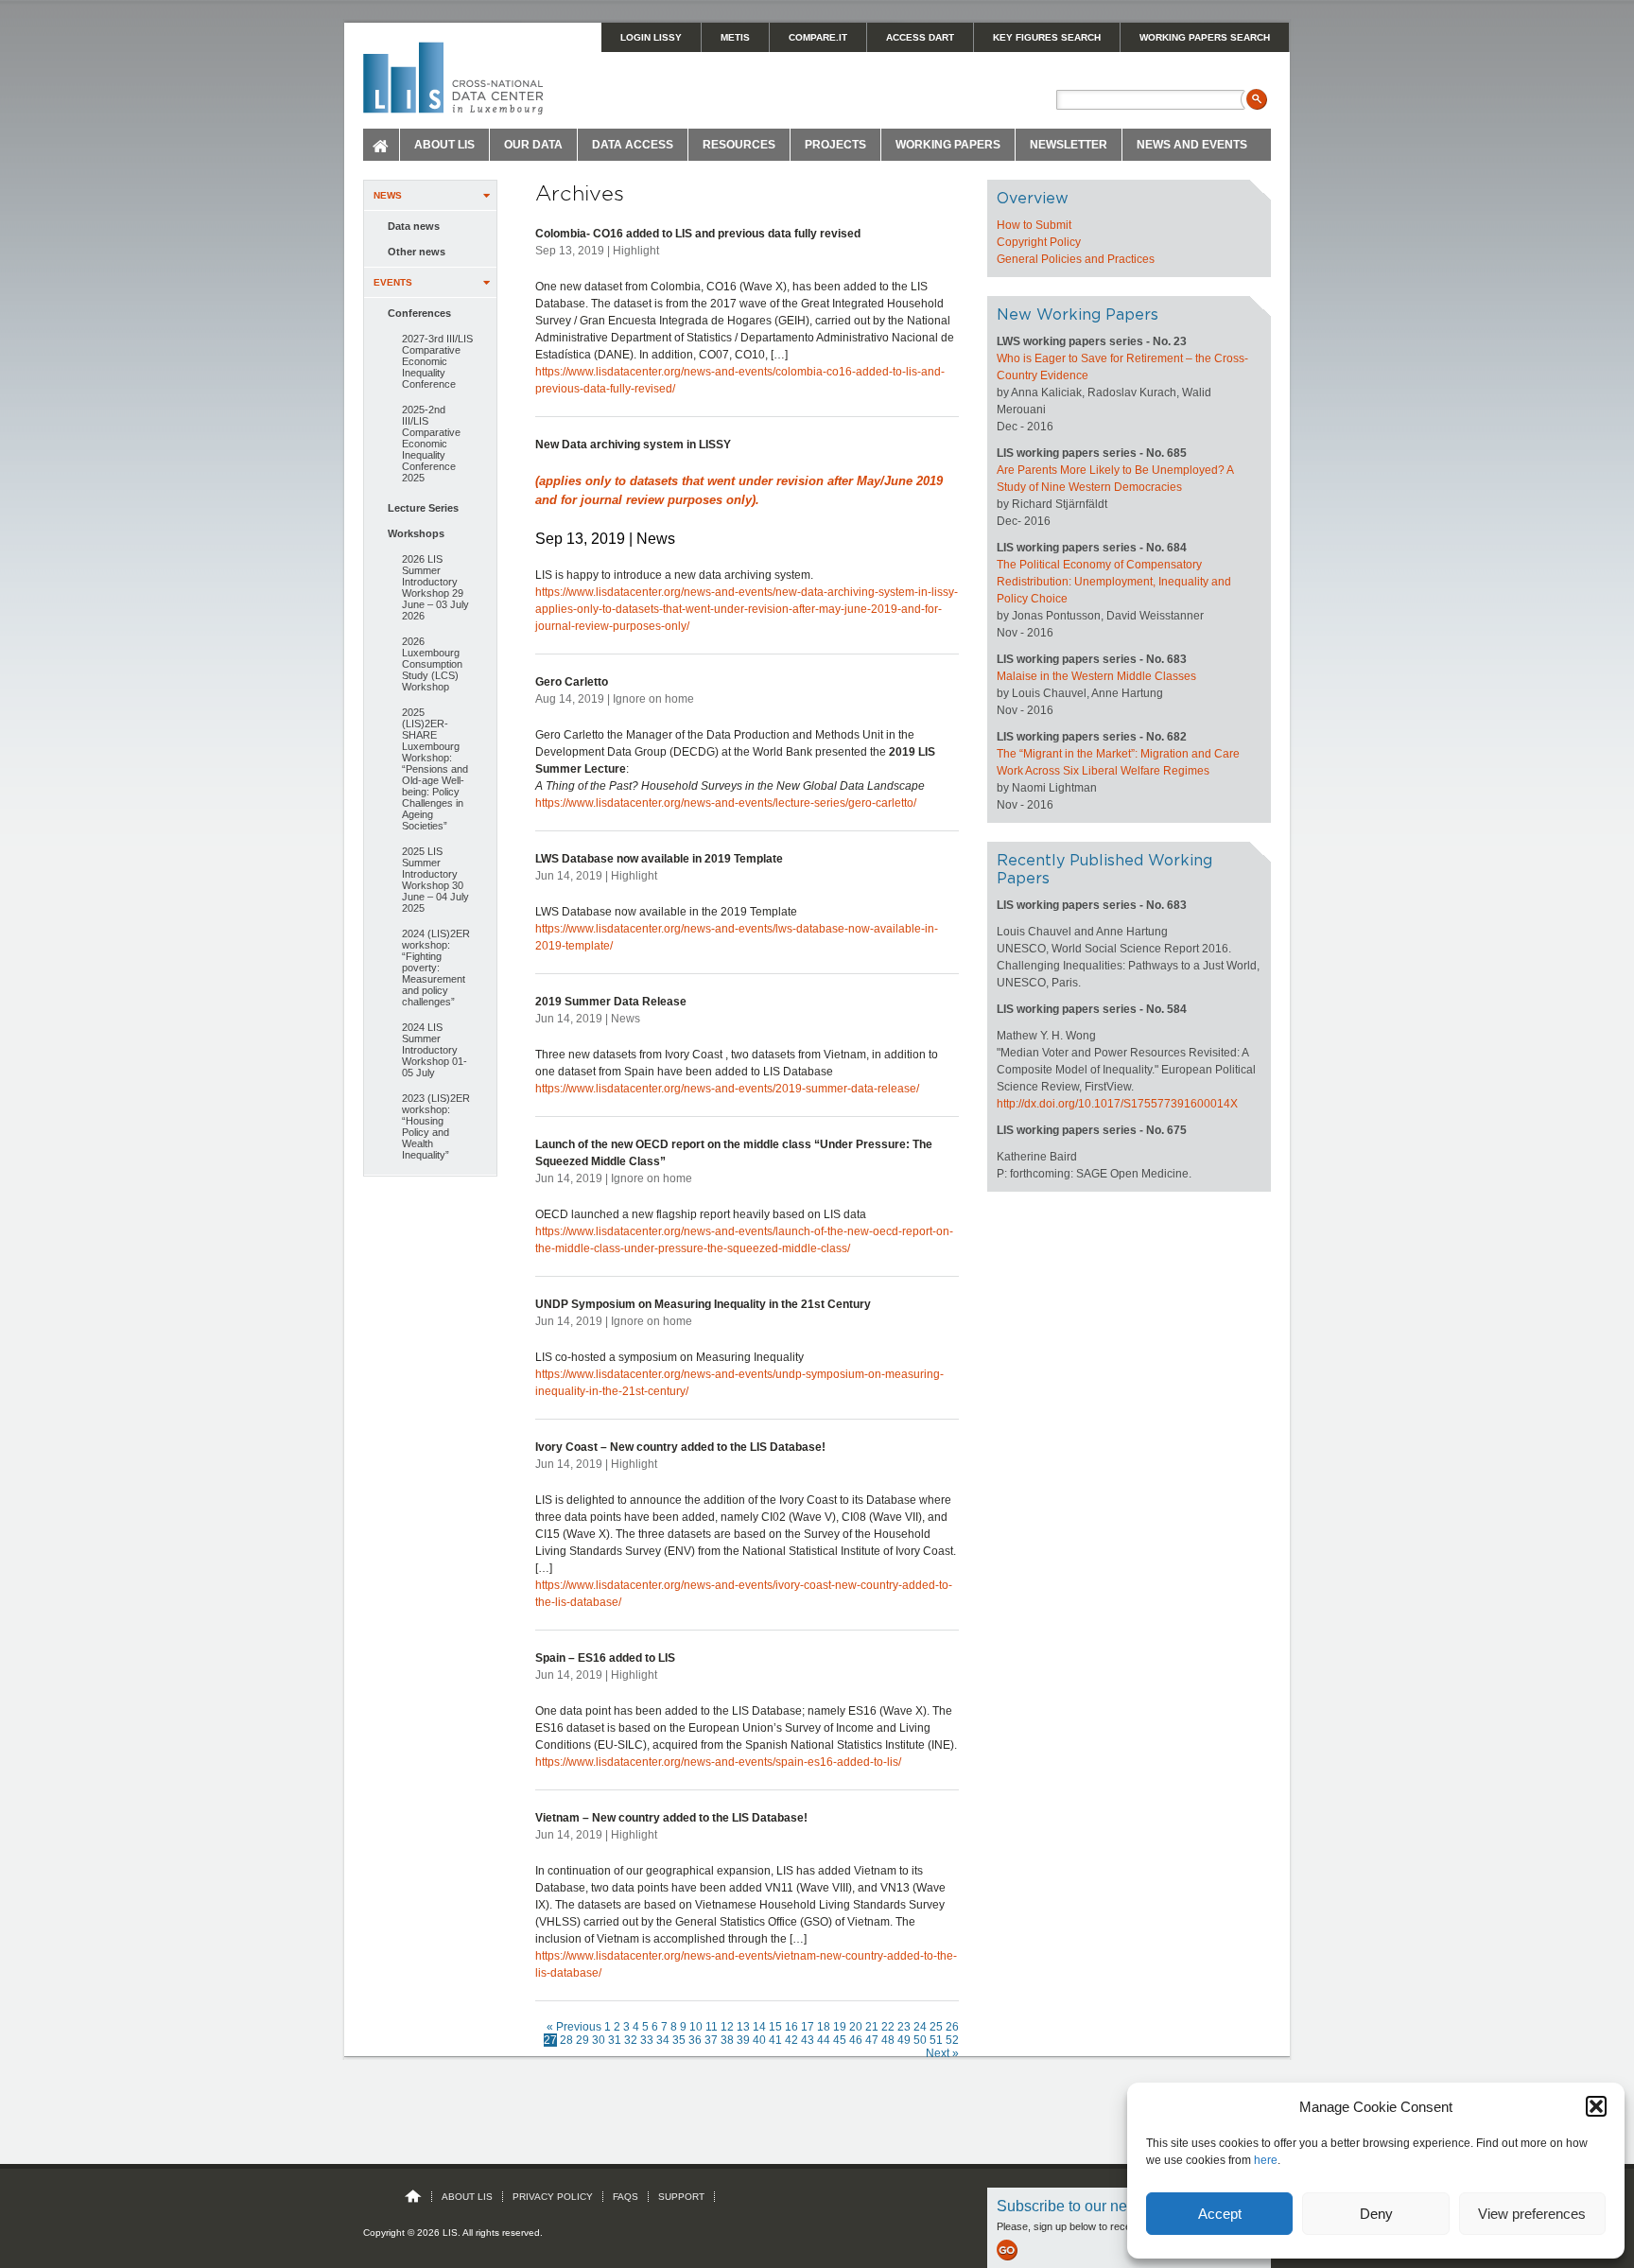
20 (856, 2027)
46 (856, 2040)
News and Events (1192, 145)
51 (936, 2040)
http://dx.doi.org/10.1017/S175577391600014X (1117, 1104)
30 (599, 2040)
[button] (1596, 2106)
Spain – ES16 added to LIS (605, 1658)
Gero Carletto (572, 682)
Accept (1220, 2214)
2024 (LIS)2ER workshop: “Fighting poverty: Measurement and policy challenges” (436, 968)
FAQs (626, 2197)
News (388, 195)
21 (872, 2027)
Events (393, 282)
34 (663, 2040)
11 (712, 2027)
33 (647, 2040)
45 (840, 2040)
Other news (417, 252)
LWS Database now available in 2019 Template (659, 859)
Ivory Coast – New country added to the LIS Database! (680, 1447)
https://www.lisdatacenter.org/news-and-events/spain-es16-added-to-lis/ (718, 1762)
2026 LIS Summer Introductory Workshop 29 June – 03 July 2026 (435, 587)
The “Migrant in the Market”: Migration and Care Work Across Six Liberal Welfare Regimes (1118, 762)
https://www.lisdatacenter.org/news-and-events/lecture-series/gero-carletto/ (726, 803)
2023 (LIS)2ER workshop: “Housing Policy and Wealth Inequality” (436, 1126)
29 (582, 2040)
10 (696, 2027)
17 (808, 2027)
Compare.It (818, 37)
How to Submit (1034, 225)
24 (920, 2027)
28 (566, 2040)
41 (775, 2040)
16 (791, 2027)
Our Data (533, 145)
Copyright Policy (1039, 242)
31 (615, 2040)
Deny (1376, 2214)
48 (888, 2040)
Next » (942, 2053)
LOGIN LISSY (651, 37)
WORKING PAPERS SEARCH (1205, 37)
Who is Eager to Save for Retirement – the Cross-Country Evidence (1122, 367)
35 (679, 2040)
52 (952, 2040)
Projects (835, 145)
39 (743, 2040)
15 (775, 2027)
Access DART (920, 37)
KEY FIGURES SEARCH (1047, 37)
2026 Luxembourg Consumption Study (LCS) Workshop (432, 664)
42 (791, 2040)
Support (681, 2197)
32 (631, 2040)
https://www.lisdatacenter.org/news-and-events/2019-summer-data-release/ (727, 1089)
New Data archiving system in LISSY (633, 445)
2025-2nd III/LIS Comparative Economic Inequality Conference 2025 (431, 444)
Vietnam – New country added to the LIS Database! (671, 1818)
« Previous (574, 2027)
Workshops (416, 533)
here (1266, 2160)
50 (920, 2040)
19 (840, 2027)
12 (727, 2027)
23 (904, 2027)
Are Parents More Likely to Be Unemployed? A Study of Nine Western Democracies (1115, 479)
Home (382, 145)
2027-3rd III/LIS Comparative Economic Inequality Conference (437, 361)
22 (888, 2027)
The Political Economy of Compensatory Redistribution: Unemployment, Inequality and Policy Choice (1114, 582)
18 (824, 2027)
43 (808, 2040)
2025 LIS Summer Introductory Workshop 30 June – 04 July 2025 (435, 880)
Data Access (633, 145)
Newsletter (1069, 145)
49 (904, 2040)
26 (952, 2027)
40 (759, 2040)
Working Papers (948, 145)
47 (872, 2040)
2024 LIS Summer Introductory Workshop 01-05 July (435, 1050)
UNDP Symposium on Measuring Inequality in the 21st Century (703, 1304)
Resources (739, 145)
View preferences (1532, 2214)
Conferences (419, 313)
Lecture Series (423, 508)
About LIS (444, 145)
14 (759, 2027)
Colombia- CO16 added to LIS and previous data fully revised (698, 234)
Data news (414, 226)
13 (743, 2027)
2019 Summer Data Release (611, 1002)
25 (936, 2027)
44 (824, 2040)
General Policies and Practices (1076, 259)
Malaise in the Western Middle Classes (1096, 676)
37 (711, 2040)
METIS (735, 37)
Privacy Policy (553, 2197)
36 (695, 2040)
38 (727, 2040)
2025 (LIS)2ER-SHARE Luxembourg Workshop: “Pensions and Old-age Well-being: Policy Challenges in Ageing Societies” (435, 769)
